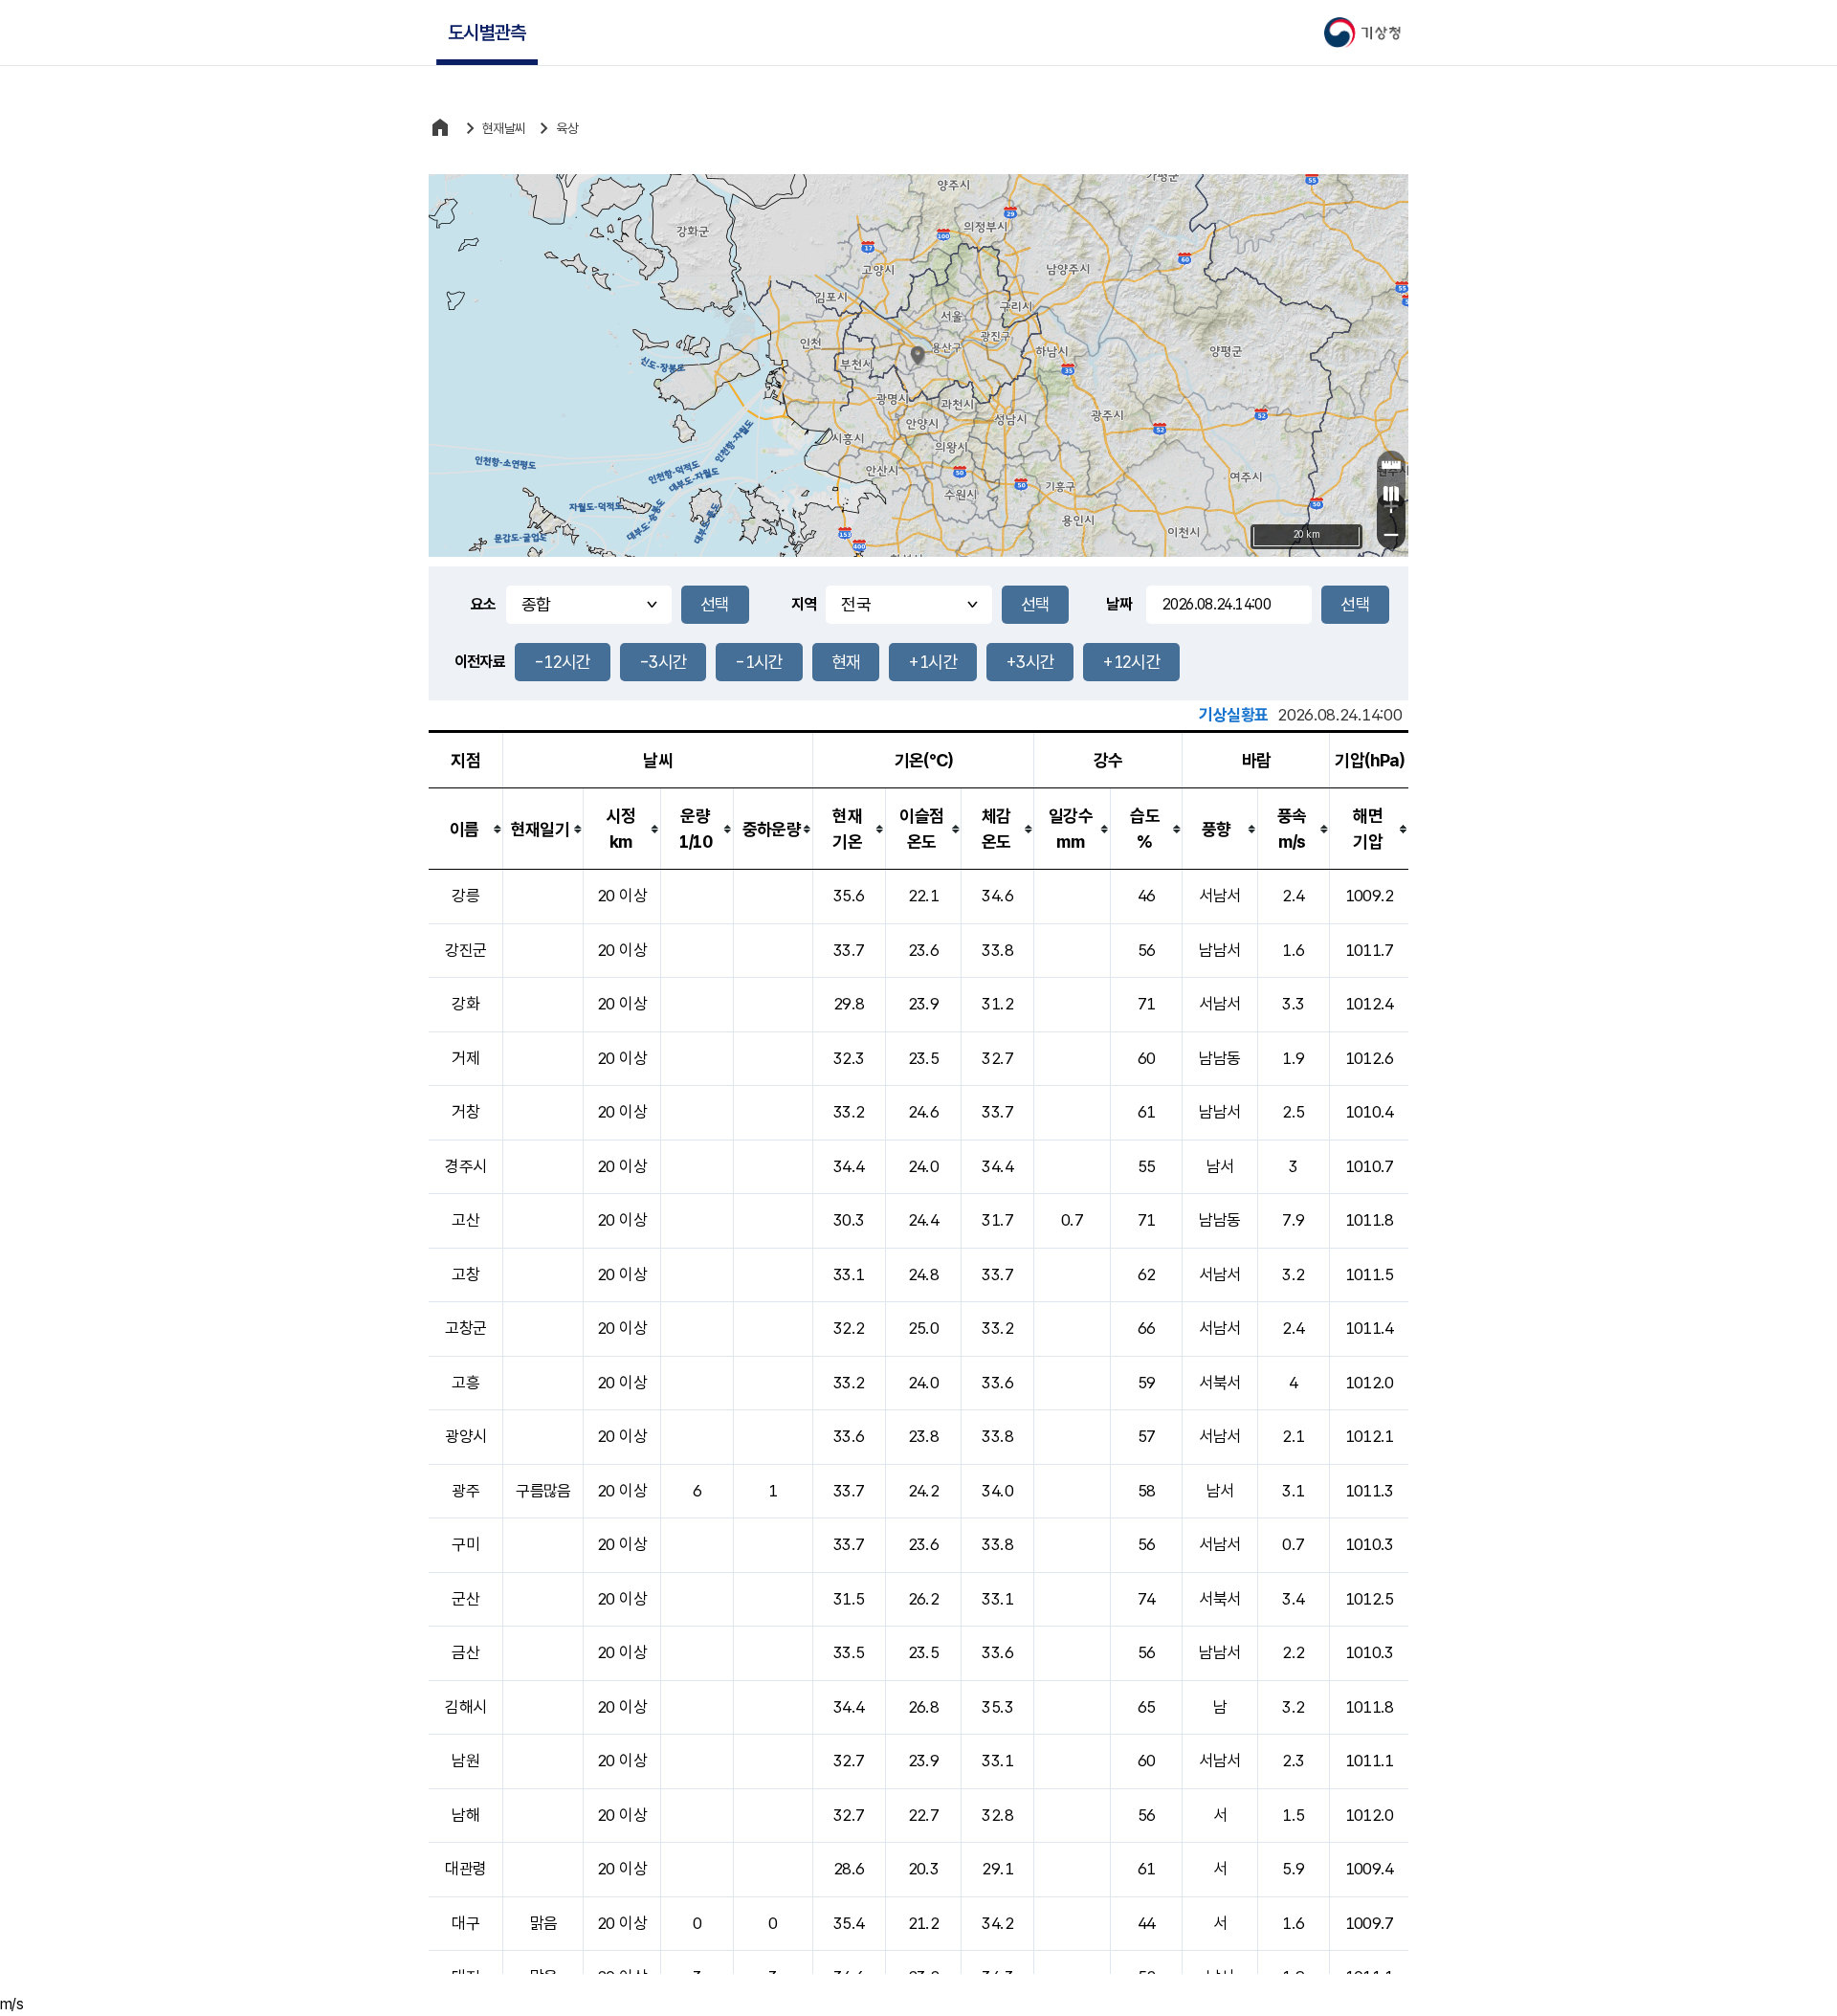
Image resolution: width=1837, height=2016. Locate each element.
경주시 (465, 1166)
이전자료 (480, 662)
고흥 (465, 1383)
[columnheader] (466, 829)
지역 (804, 604)
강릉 (465, 896)
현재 (846, 662)
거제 (465, 1058)
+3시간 (1030, 662)
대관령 (465, 1869)
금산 (465, 1652)
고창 (465, 1274)
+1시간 (932, 662)
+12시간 (1131, 662)
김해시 (465, 1707)
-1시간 (759, 662)
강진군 (465, 950)
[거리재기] (1391, 465)
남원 (465, 1761)
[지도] (1391, 494)
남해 (465, 1815)
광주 (465, 1491)
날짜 (1119, 604)
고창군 (465, 1328)
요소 (484, 604)
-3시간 (663, 662)
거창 (465, 1112)
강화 (465, 1004)
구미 (465, 1544)
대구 (465, 1923)
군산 (465, 1599)
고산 (465, 1220)
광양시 (465, 1436)
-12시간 (563, 662)
